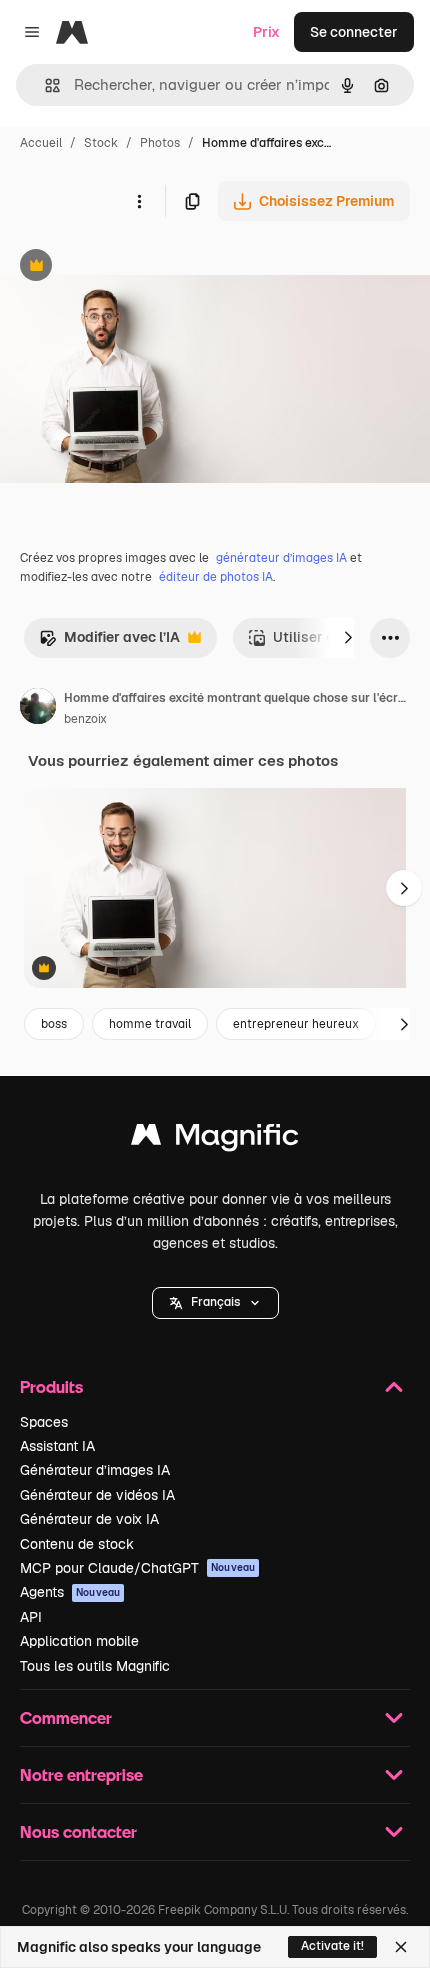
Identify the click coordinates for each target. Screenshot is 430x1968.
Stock (101, 143)
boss (54, 1024)
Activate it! (332, 1946)
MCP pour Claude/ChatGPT (137, 1568)
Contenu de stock (77, 1544)
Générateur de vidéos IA (97, 1495)
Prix (266, 32)
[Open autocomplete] (44, 85)
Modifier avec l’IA (109, 642)
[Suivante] (348, 638)
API (31, 1617)
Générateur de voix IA (89, 1519)
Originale (132, 267)
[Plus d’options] (139, 201)
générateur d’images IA (281, 558)
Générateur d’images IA (95, 1470)
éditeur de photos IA (216, 577)
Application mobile (79, 1641)
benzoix (85, 719)
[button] (215, 1303)
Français (215, 1302)
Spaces (44, 1422)
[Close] (401, 1947)
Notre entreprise (81, 1774)
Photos (160, 143)
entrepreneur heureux (296, 1024)
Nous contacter (78, 1831)
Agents (70, 1592)
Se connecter (354, 32)
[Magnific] (215, 1139)
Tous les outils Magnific (95, 1666)
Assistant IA (57, 1446)
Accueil (41, 143)
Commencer (66, 1717)
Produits (51, 1386)
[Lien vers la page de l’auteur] (38, 709)
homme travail (150, 1024)
